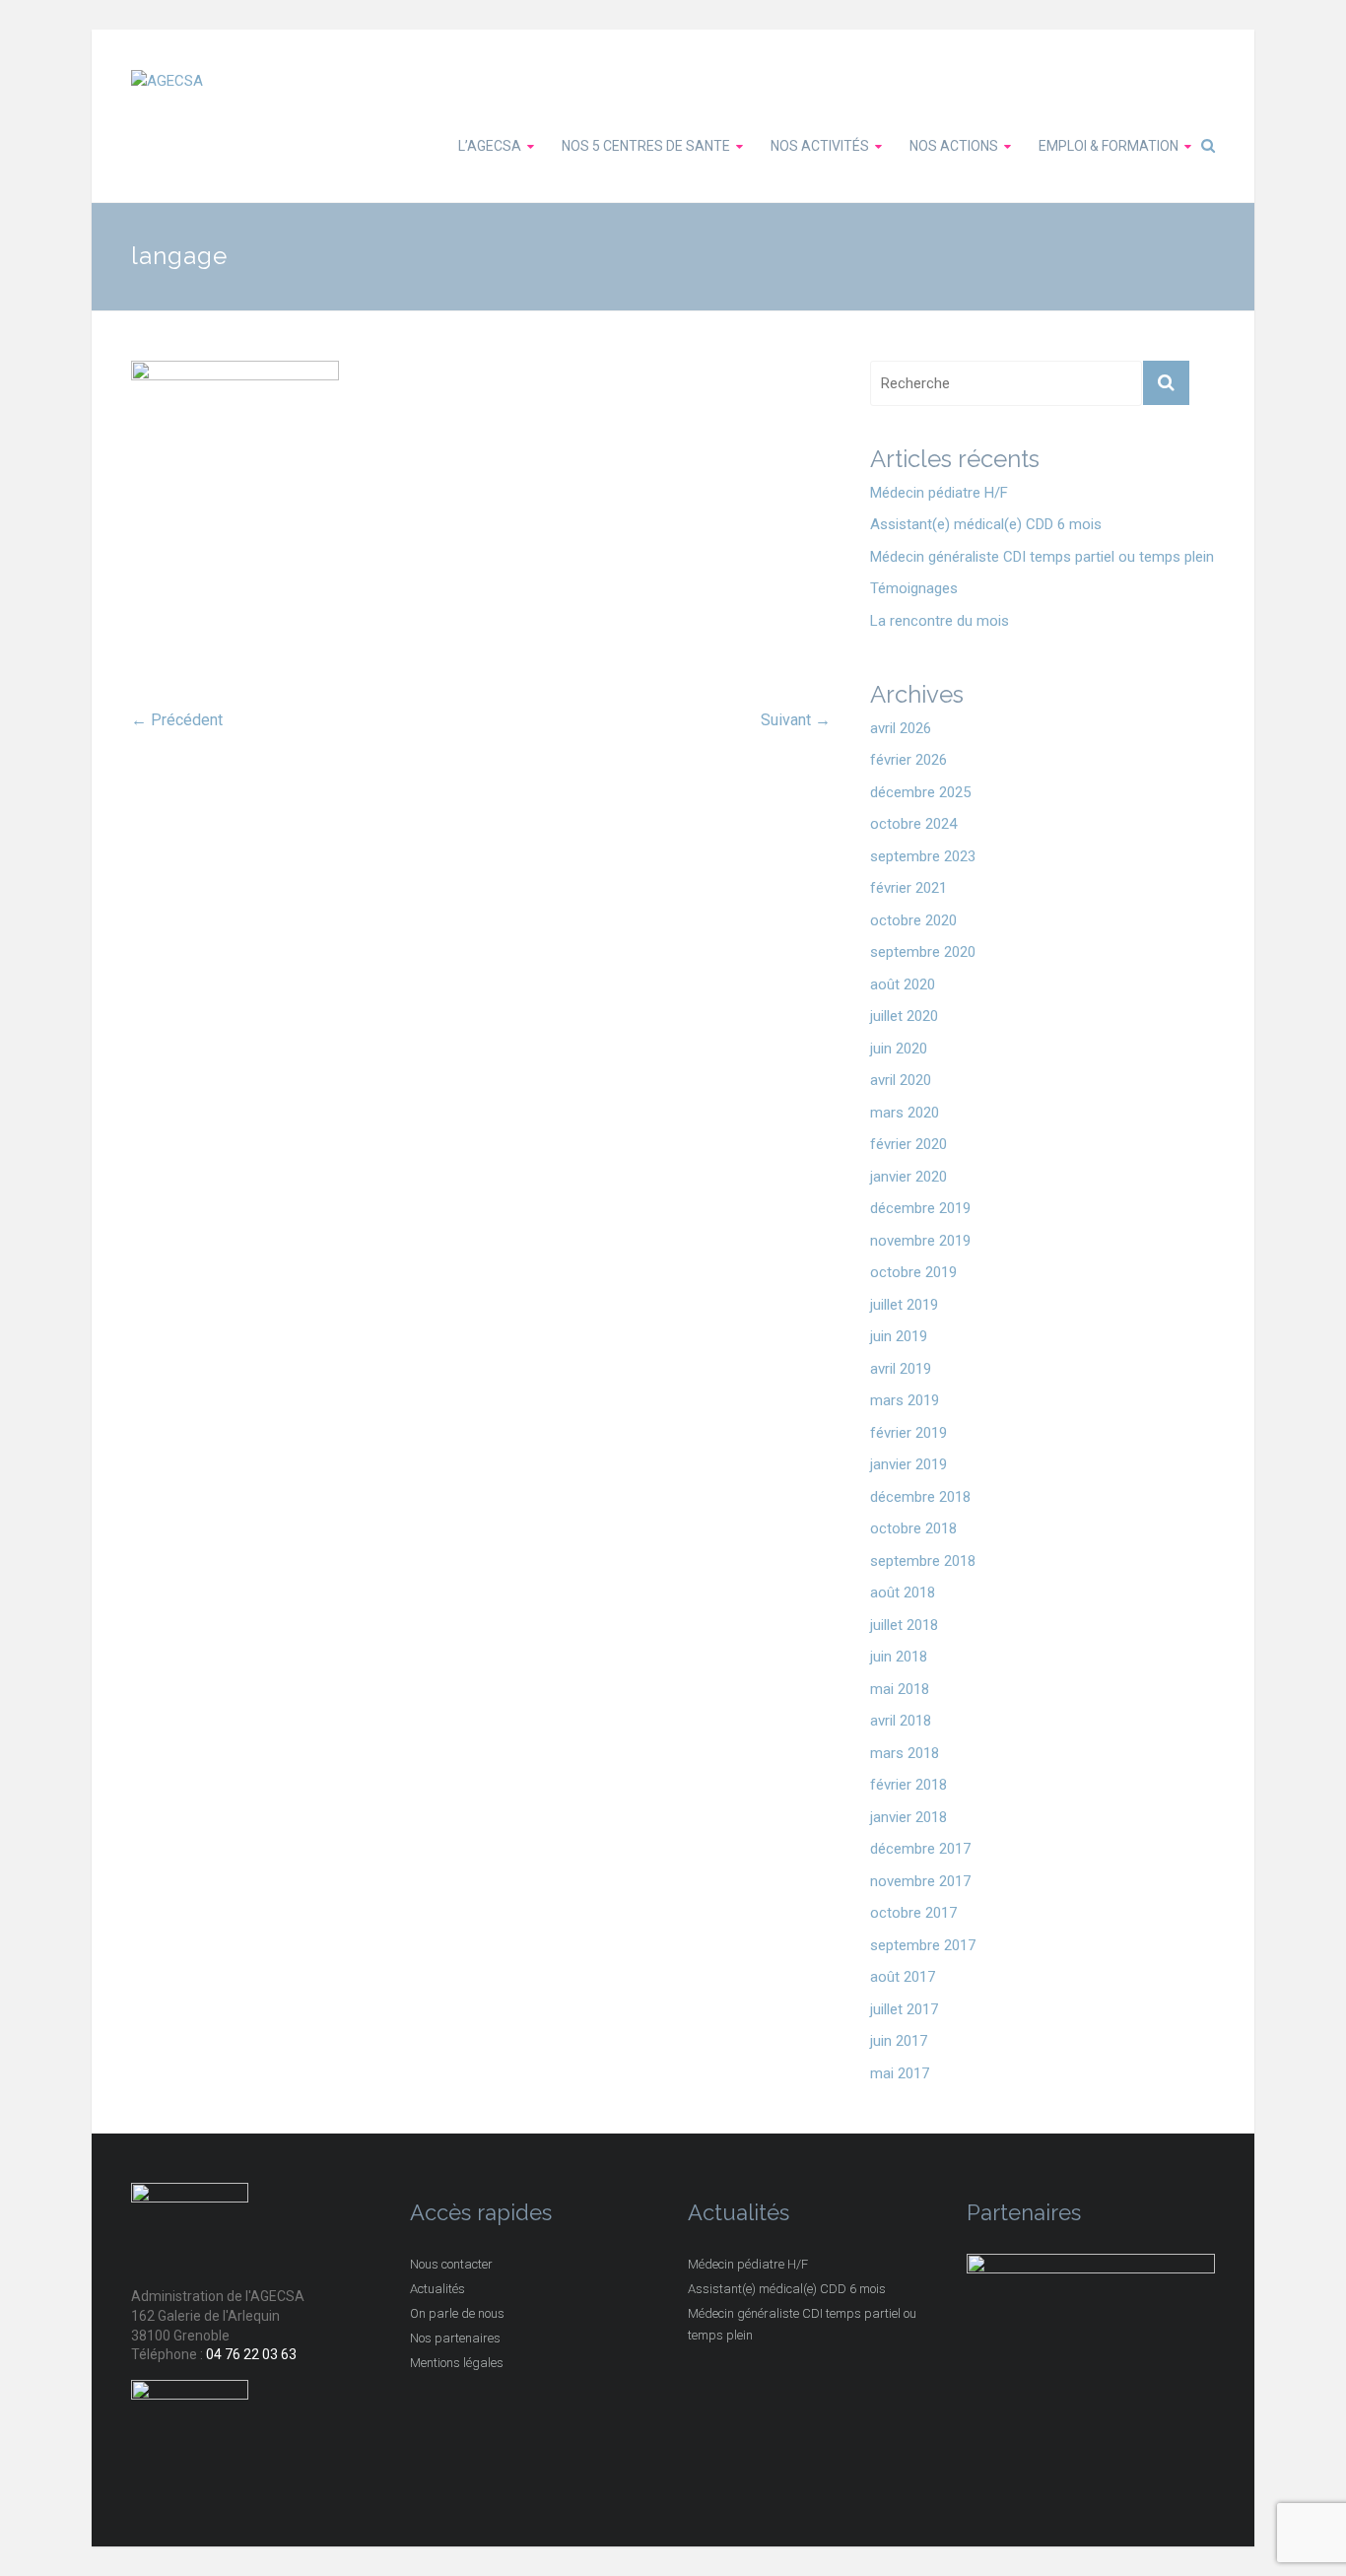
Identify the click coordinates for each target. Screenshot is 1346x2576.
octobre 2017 (913, 1913)
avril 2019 (901, 1369)
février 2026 (909, 760)
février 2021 (909, 888)
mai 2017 (900, 2073)
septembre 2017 (923, 1945)
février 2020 (909, 1144)
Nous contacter (451, 2264)
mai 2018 (900, 1689)
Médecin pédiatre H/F (939, 493)
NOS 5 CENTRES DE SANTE (646, 146)
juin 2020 (899, 1049)
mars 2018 (905, 1753)
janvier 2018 (909, 1817)
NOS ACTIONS (954, 146)
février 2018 (909, 1785)
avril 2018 (901, 1721)
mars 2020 (905, 1113)
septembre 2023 (923, 856)
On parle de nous (457, 2313)
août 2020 (903, 984)
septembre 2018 (923, 1561)
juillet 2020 (904, 1016)
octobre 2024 (913, 824)
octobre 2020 (913, 920)
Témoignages (914, 588)
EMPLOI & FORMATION (1109, 146)
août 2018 (903, 1593)
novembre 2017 (920, 1881)
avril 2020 (901, 1080)
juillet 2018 (904, 1625)
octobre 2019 (913, 1272)
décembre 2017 (920, 1849)
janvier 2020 (909, 1177)
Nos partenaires (455, 2338)
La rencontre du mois (940, 621)
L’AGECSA (490, 146)
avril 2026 (901, 728)
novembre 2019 (920, 1241)
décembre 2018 (920, 1497)
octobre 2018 (913, 1528)
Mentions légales (457, 2363)
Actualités (437, 2289)
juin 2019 (899, 1336)
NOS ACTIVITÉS (820, 146)
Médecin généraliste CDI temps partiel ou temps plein (1042, 557)
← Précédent (177, 720)
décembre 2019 (920, 1208)
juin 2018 (899, 1657)
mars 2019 (905, 1400)
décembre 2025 (920, 792)
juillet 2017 (904, 2009)
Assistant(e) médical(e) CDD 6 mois (986, 524)
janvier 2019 (909, 1464)
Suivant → (796, 720)
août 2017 (903, 1977)
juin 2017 (899, 2041)
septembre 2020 (923, 952)
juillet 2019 (904, 1305)
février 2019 (909, 1433)
